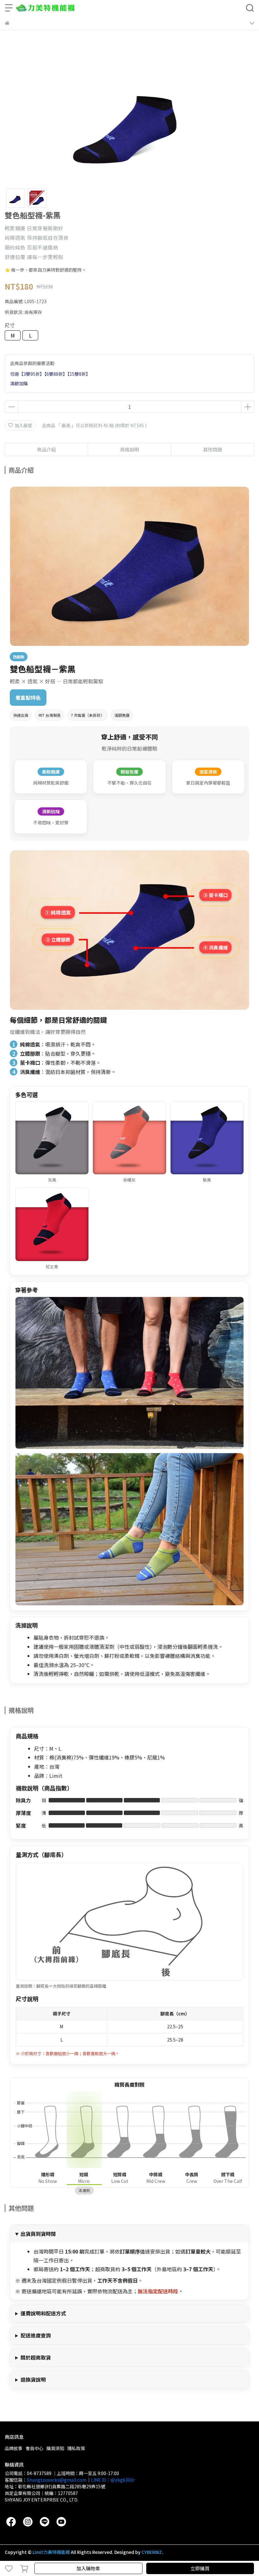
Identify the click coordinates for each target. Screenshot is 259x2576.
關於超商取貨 (36, 2357)
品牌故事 (14, 2448)
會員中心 (34, 2448)
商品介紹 (46, 449)
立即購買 (200, 2568)
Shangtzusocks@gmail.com (57, 2480)
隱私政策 (76, 2448)
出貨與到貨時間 (38, 2234)
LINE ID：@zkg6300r (113, 2480)
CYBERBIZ (152, 2552)
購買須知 (55, 2448)
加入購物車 (88, 2568)
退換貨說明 (33, 2379)
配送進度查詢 (36, 2335)
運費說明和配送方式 (43, 2313)
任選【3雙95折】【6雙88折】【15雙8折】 (50, 374)
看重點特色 (28, 698)
